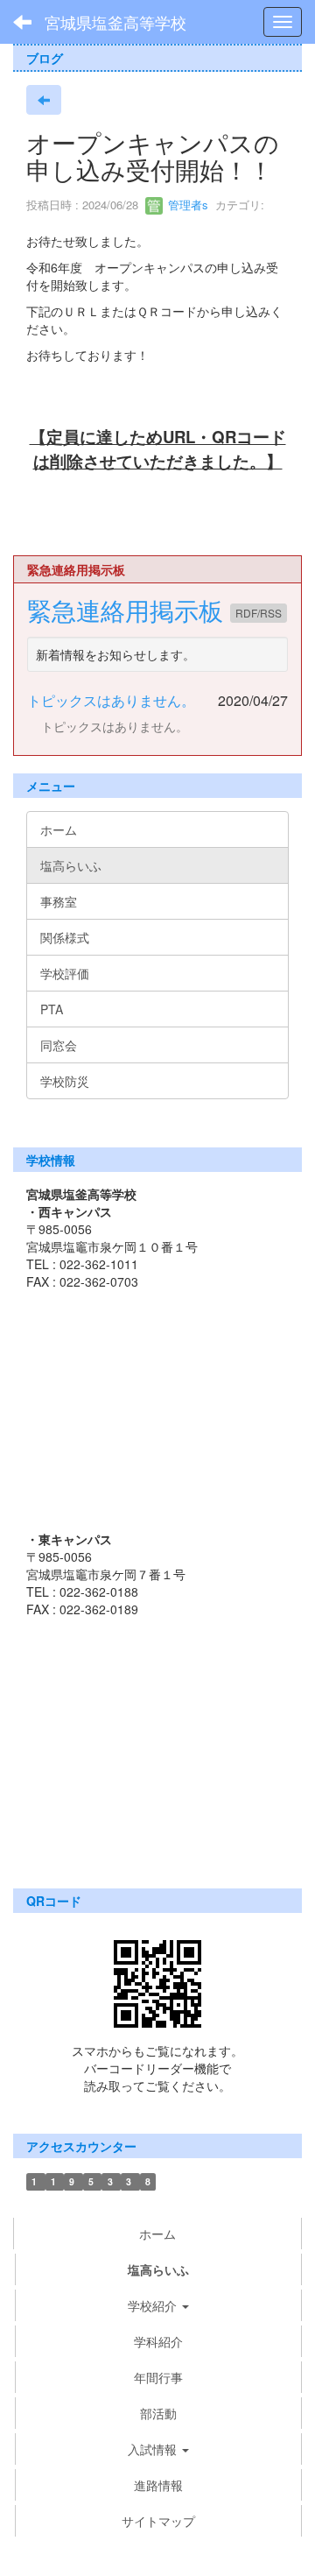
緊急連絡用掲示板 (129, 610)
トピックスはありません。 (111, 700)
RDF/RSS (259, 613)
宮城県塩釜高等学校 (115, 22)
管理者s (186, 205)
